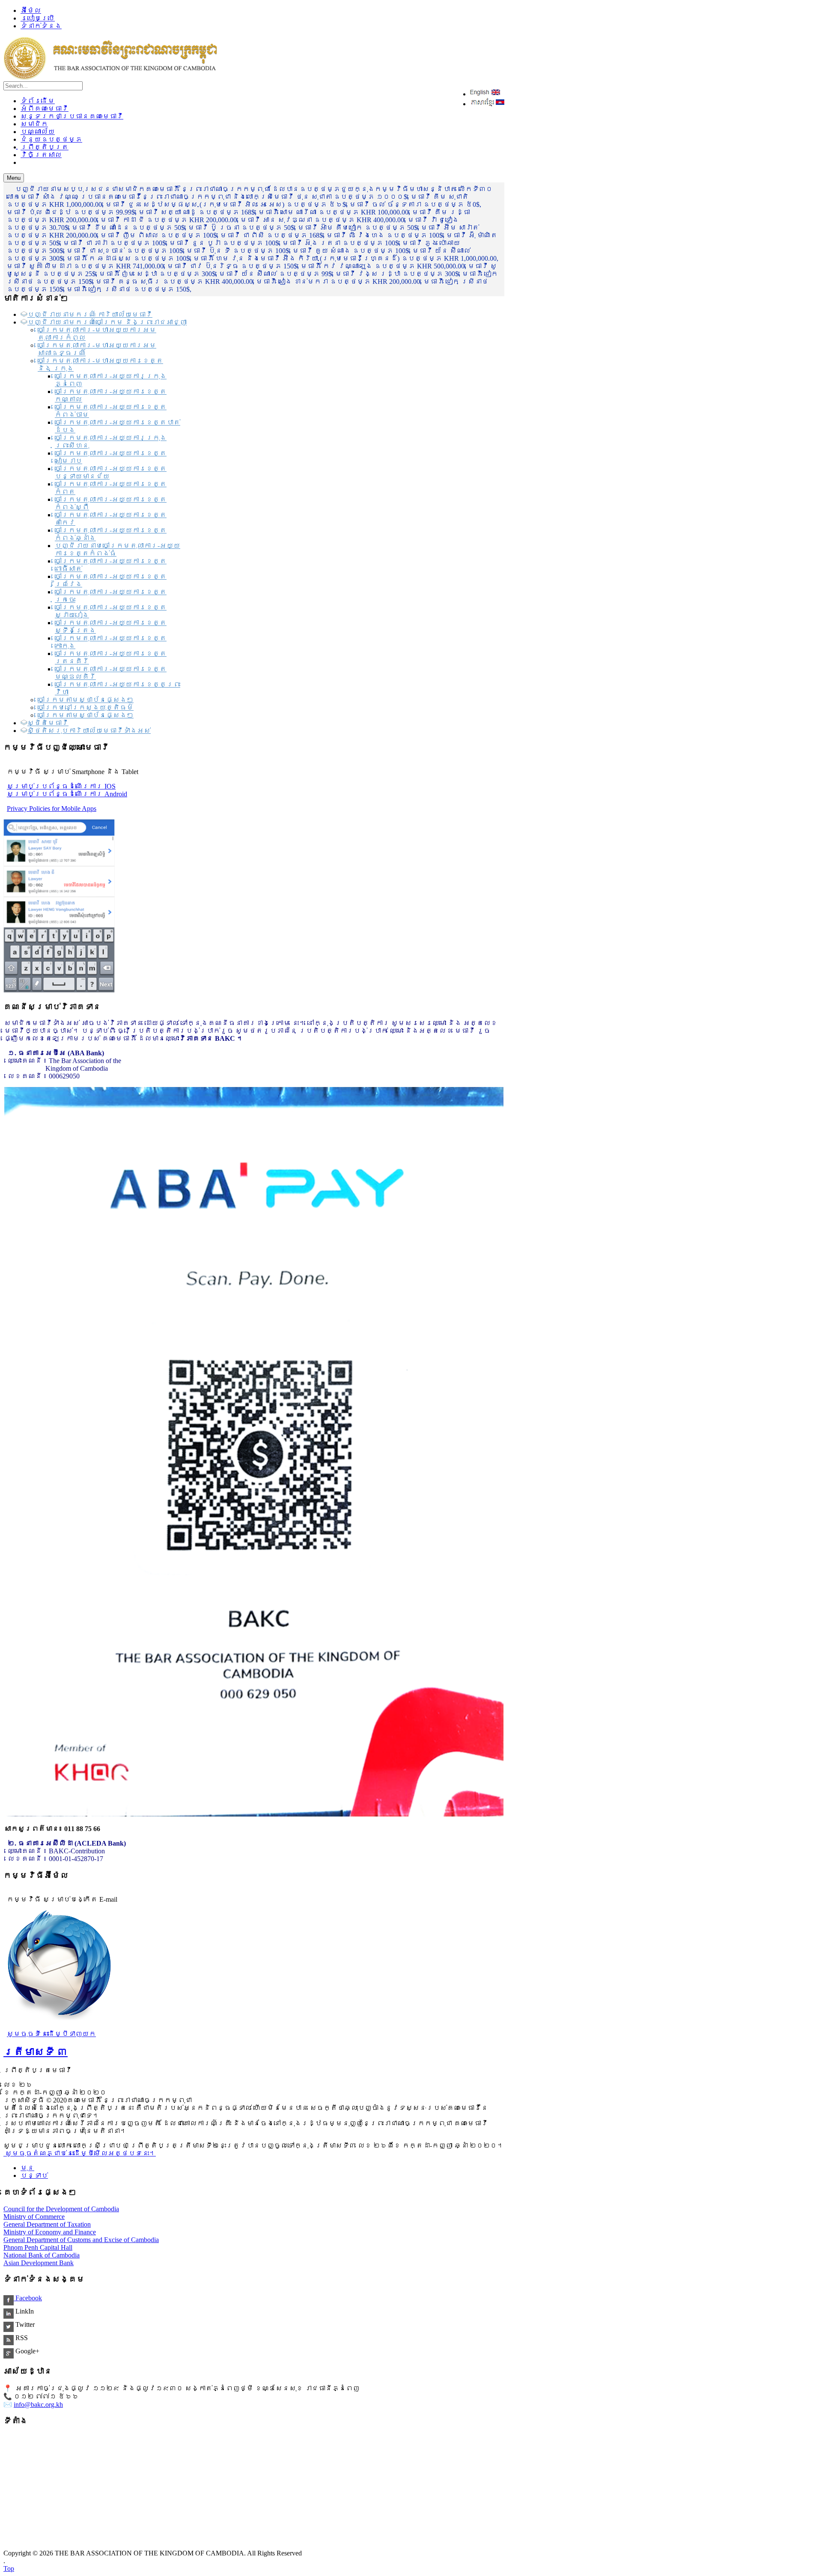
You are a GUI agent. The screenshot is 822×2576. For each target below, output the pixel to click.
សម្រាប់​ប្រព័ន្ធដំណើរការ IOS (61, 786)
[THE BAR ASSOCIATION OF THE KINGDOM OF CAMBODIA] (110, 77)
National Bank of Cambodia (42, 2255)
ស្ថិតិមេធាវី (48, 723)
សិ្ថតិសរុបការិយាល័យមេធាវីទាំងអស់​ (89, 731)
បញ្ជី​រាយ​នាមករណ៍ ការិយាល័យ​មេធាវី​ (90, 314)
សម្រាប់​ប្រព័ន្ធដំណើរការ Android (67, 794)
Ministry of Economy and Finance (50, 2232)
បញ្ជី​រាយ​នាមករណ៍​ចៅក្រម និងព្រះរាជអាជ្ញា (107, 322)
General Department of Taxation (47, 2224)
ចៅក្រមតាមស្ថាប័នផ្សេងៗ (86, 700)
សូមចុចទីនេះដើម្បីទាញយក (51, 2034)
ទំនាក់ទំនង (41, 26)
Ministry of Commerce (34, 2217)
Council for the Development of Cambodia (61, 2209)
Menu (14, 178)
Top (9, 2569)
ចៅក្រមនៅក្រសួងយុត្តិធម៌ (86, 707)
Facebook (28, 2298)
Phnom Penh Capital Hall (38, 2247)
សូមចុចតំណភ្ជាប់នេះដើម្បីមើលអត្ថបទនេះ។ (80, 2153)
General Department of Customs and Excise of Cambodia (81, 2240)
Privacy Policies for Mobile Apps (52, 809)
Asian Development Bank (39, 2263)
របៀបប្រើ (38, 18)
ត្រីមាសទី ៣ (36, 2052)
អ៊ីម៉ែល (31, 10)
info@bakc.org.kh (38, 2405)
